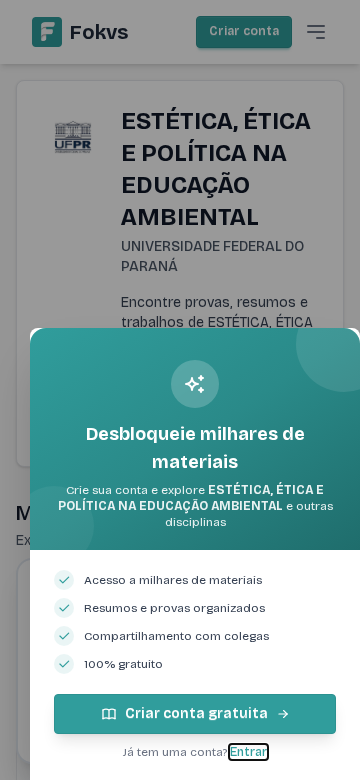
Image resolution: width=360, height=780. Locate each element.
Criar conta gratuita (196, 713)
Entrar (248, 752)
